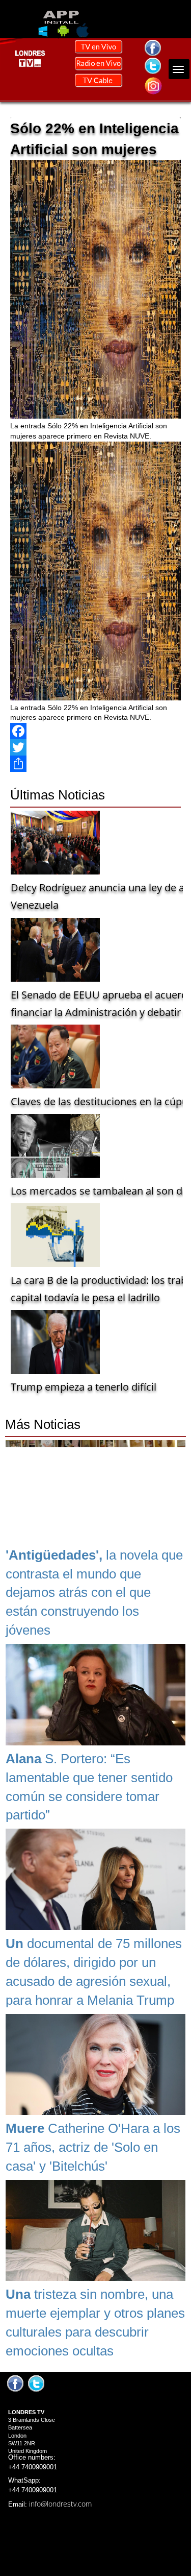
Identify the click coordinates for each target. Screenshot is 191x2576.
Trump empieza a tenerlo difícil (84, 1387)
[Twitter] (95, 747)
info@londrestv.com (60, 2504)
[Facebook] (95, 731)
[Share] (95, 764)
